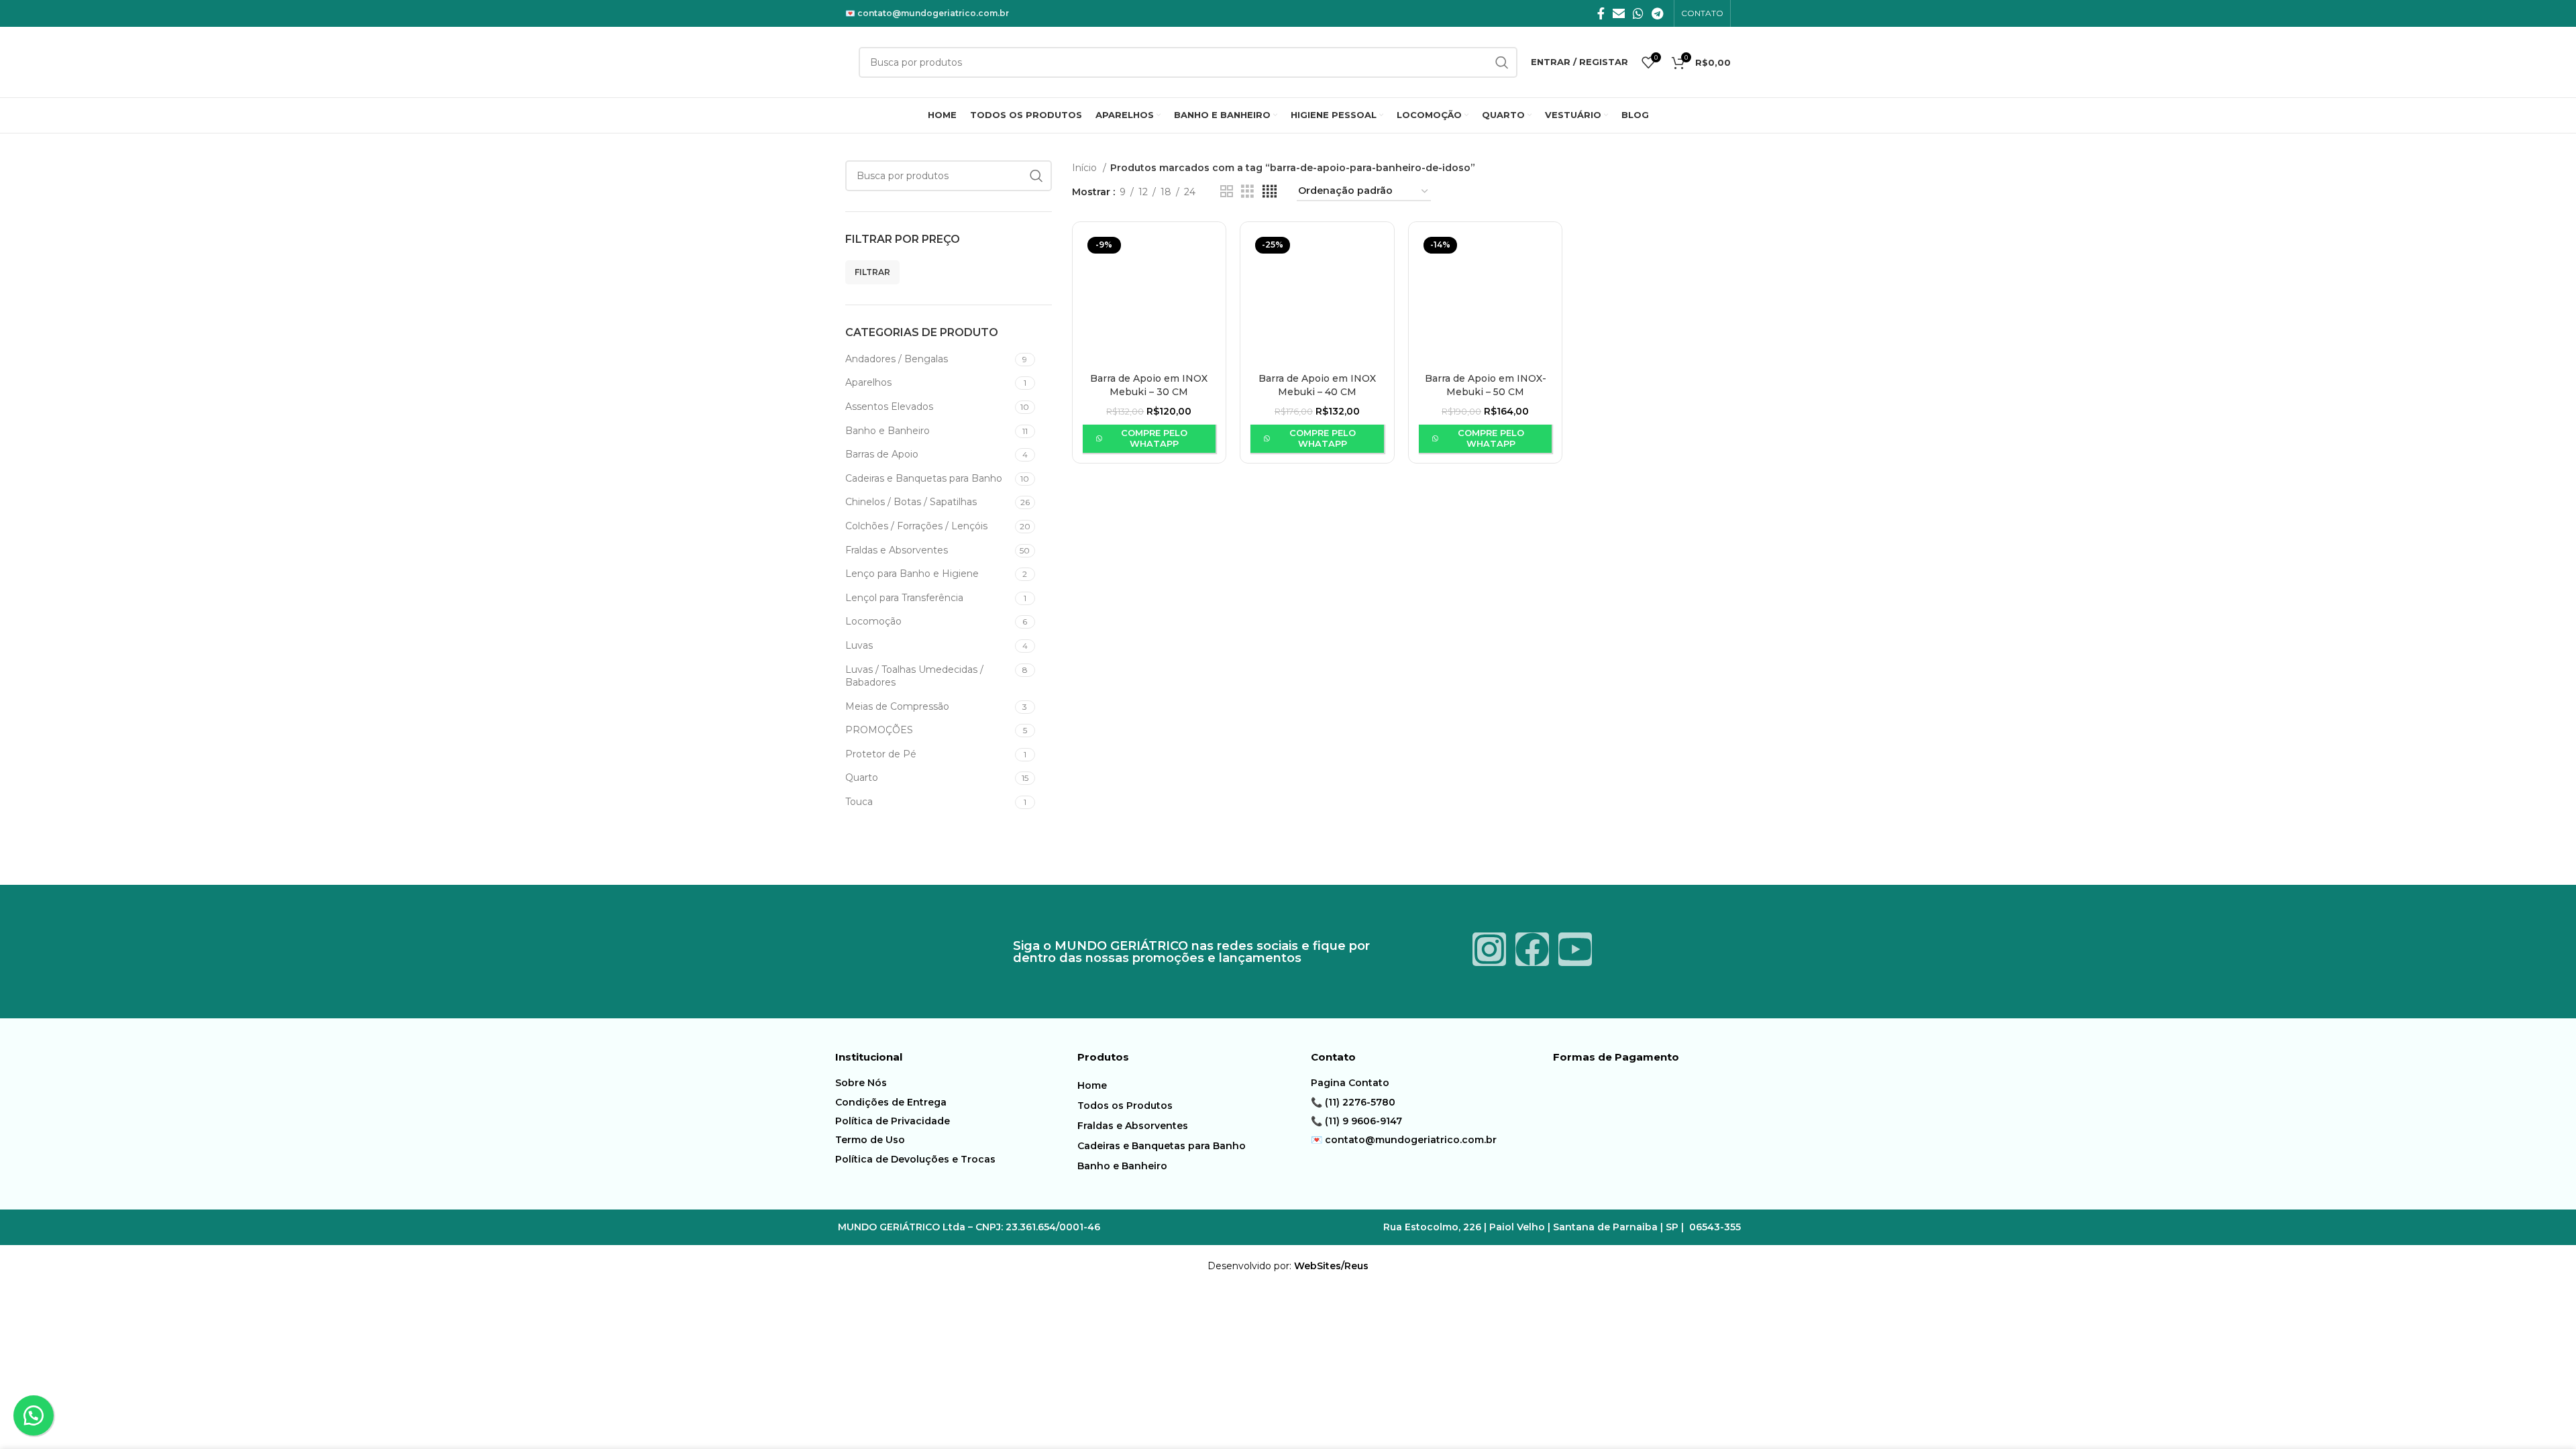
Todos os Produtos (1125, 1106)
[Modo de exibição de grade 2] (1227, 192)
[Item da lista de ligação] (953, 1083)
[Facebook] (1532, 949)
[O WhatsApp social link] (1638, 13)
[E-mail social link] (1619, 13)
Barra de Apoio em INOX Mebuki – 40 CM (1317, 385)
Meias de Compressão (897, 706)
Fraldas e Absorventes (897, 550)
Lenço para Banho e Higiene (912, 574)
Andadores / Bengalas (897, 359)
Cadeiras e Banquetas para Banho (924, 478)
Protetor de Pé (881, 754)
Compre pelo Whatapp (1154, 438)
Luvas (859, 645)
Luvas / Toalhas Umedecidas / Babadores (914, 676)
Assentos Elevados (889, 407)
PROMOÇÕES (879, 730)
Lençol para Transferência (904, 598)
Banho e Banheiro (888, 431)
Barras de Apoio (882, 454)
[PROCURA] (1036, 176)
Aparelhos (868, 382)
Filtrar (872, 272)
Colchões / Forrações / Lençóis (916, 526)
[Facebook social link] (1601, 13)
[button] (34, 1415)
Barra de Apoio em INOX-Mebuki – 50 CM (1486, 385)
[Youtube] (1575, 949)
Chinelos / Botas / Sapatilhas (911, 502)
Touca (859, 802)
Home (1092, 1085)
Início (1086, 168)
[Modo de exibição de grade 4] (1270, 192)
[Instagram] (1489, 949)
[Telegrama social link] (1657, 13)
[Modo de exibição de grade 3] (1247, 192)
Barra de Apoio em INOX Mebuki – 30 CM (1149, 385)
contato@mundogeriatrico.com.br (933, 13)
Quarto (862, 777)
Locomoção (873, 621)
